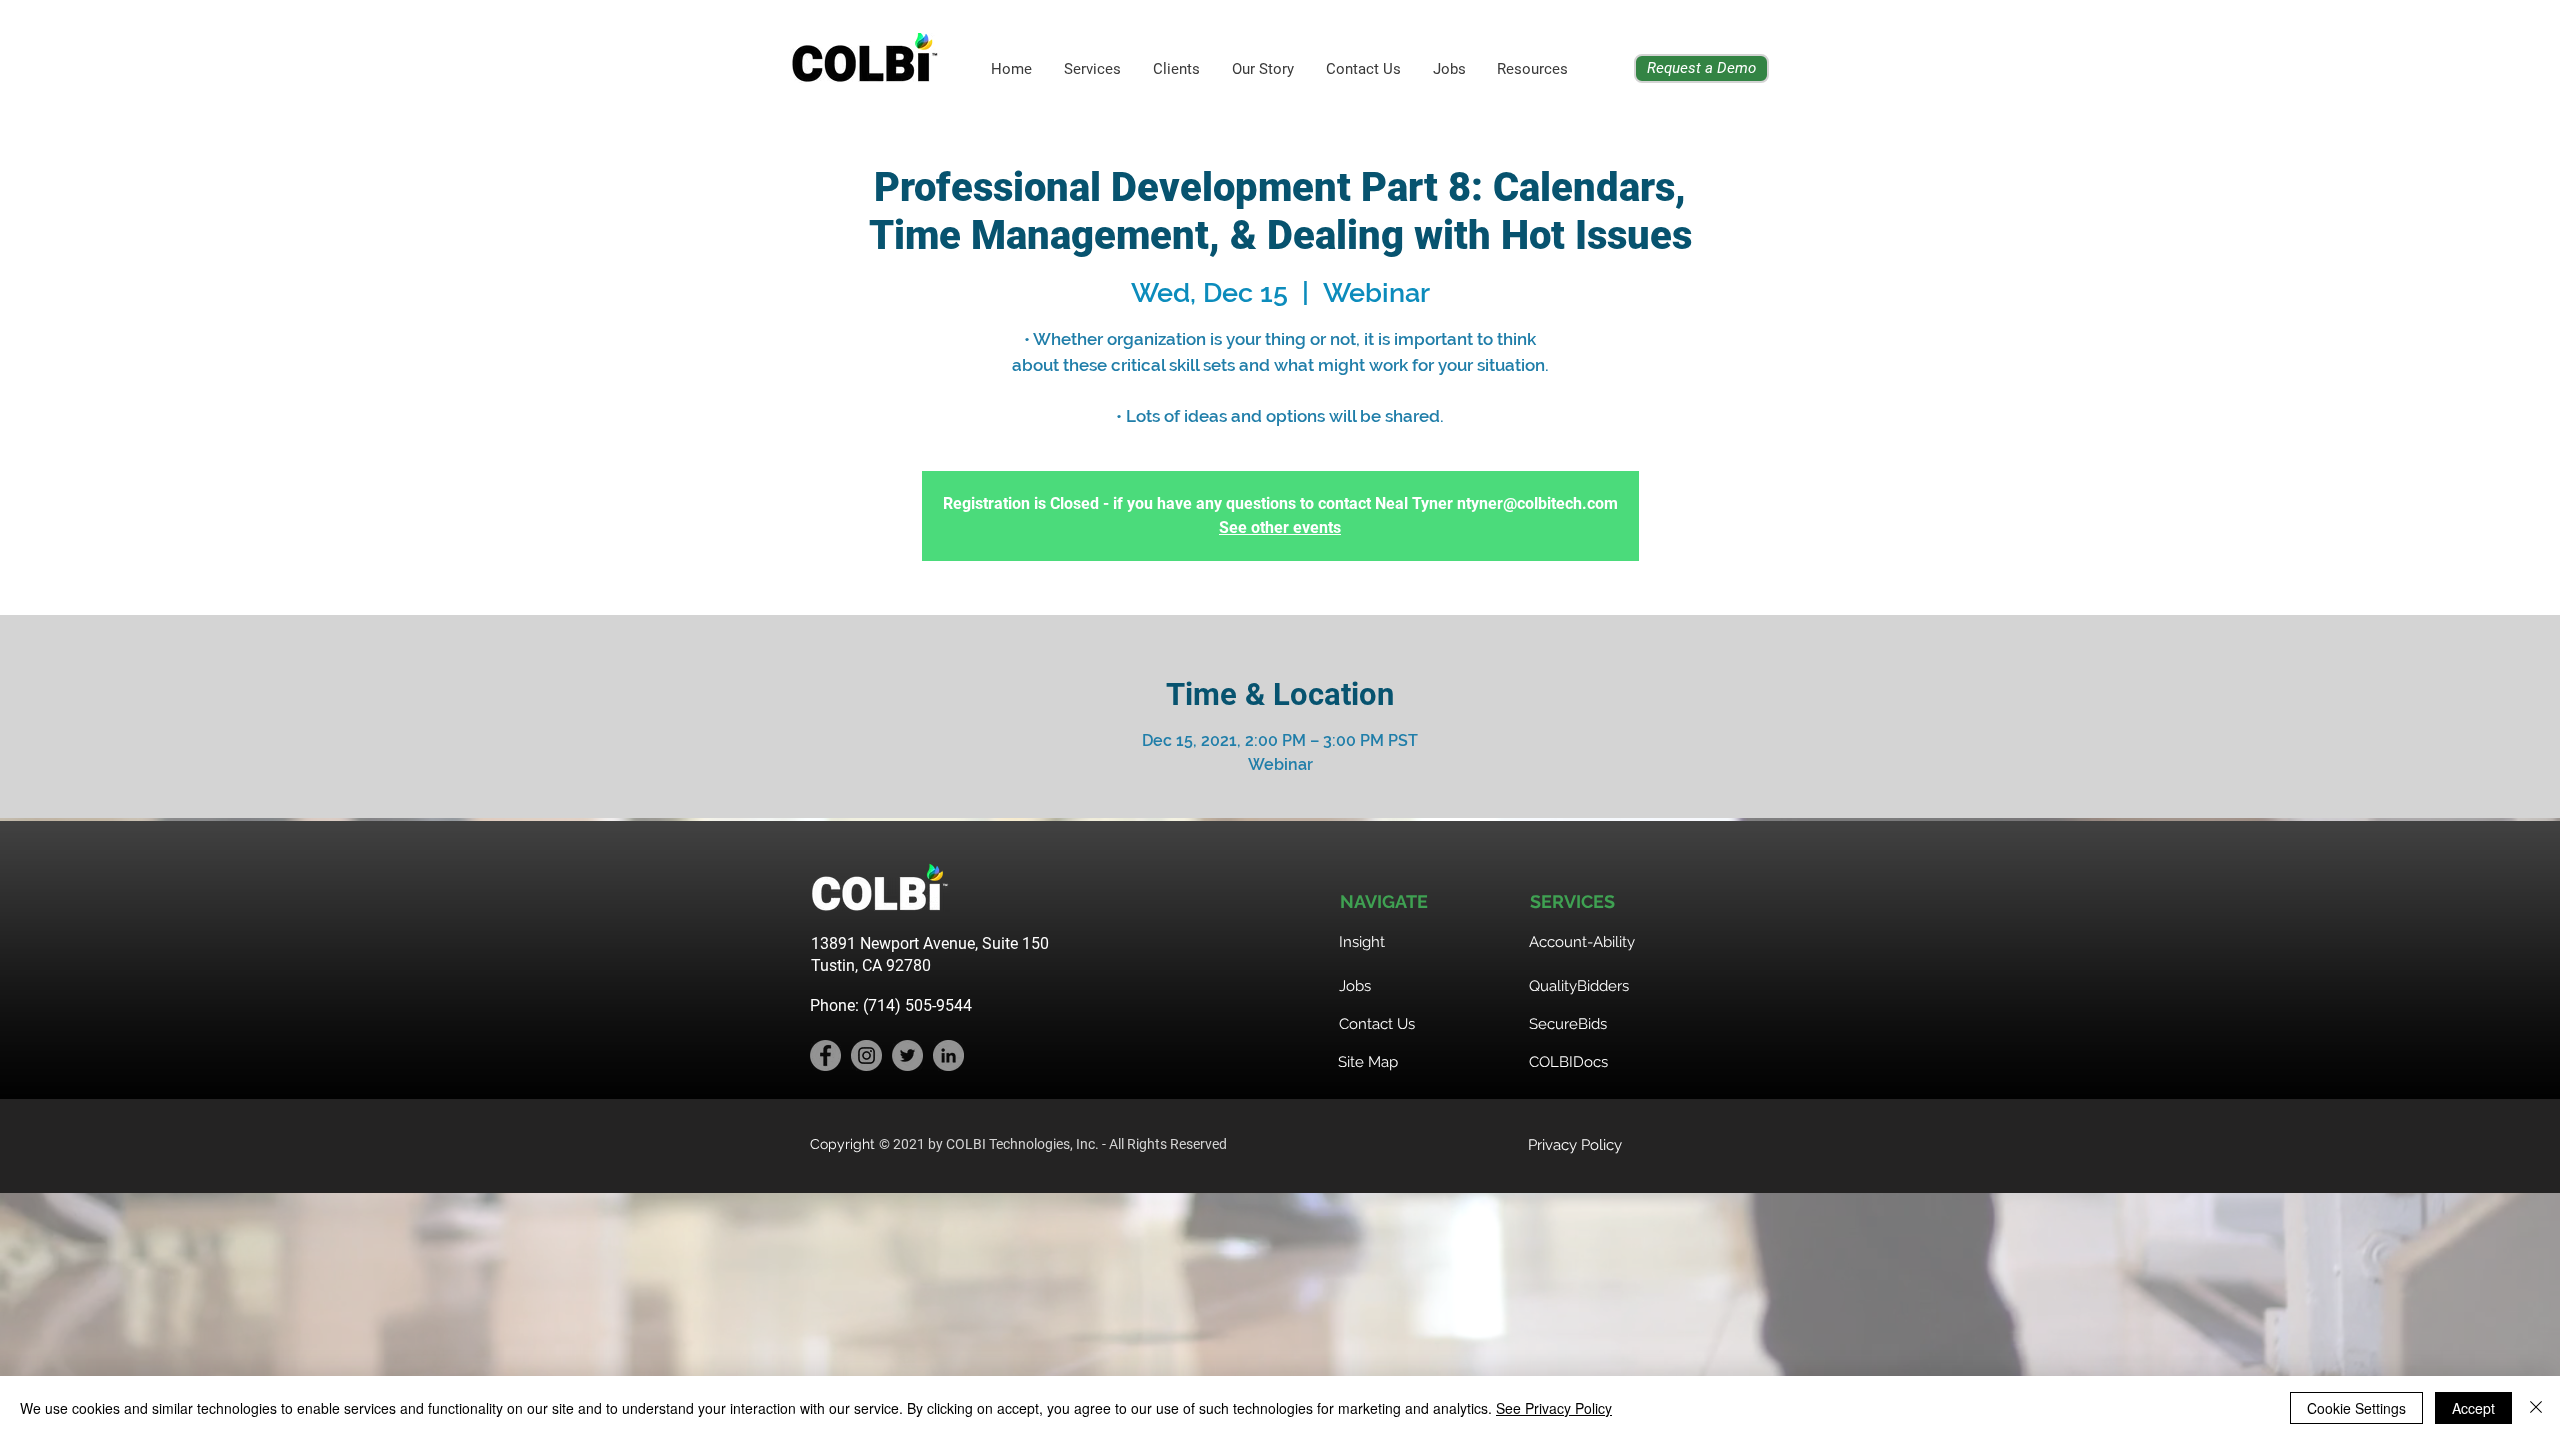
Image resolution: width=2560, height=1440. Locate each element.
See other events (1280, 527)
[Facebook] (825, 1055)
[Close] (2536, 1408)
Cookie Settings (2356, 1408)
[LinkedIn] (948, 1055)
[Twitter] (907, 1055)
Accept (2473, 1408)
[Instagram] (866, 1055)
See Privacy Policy (1554, 1408)
